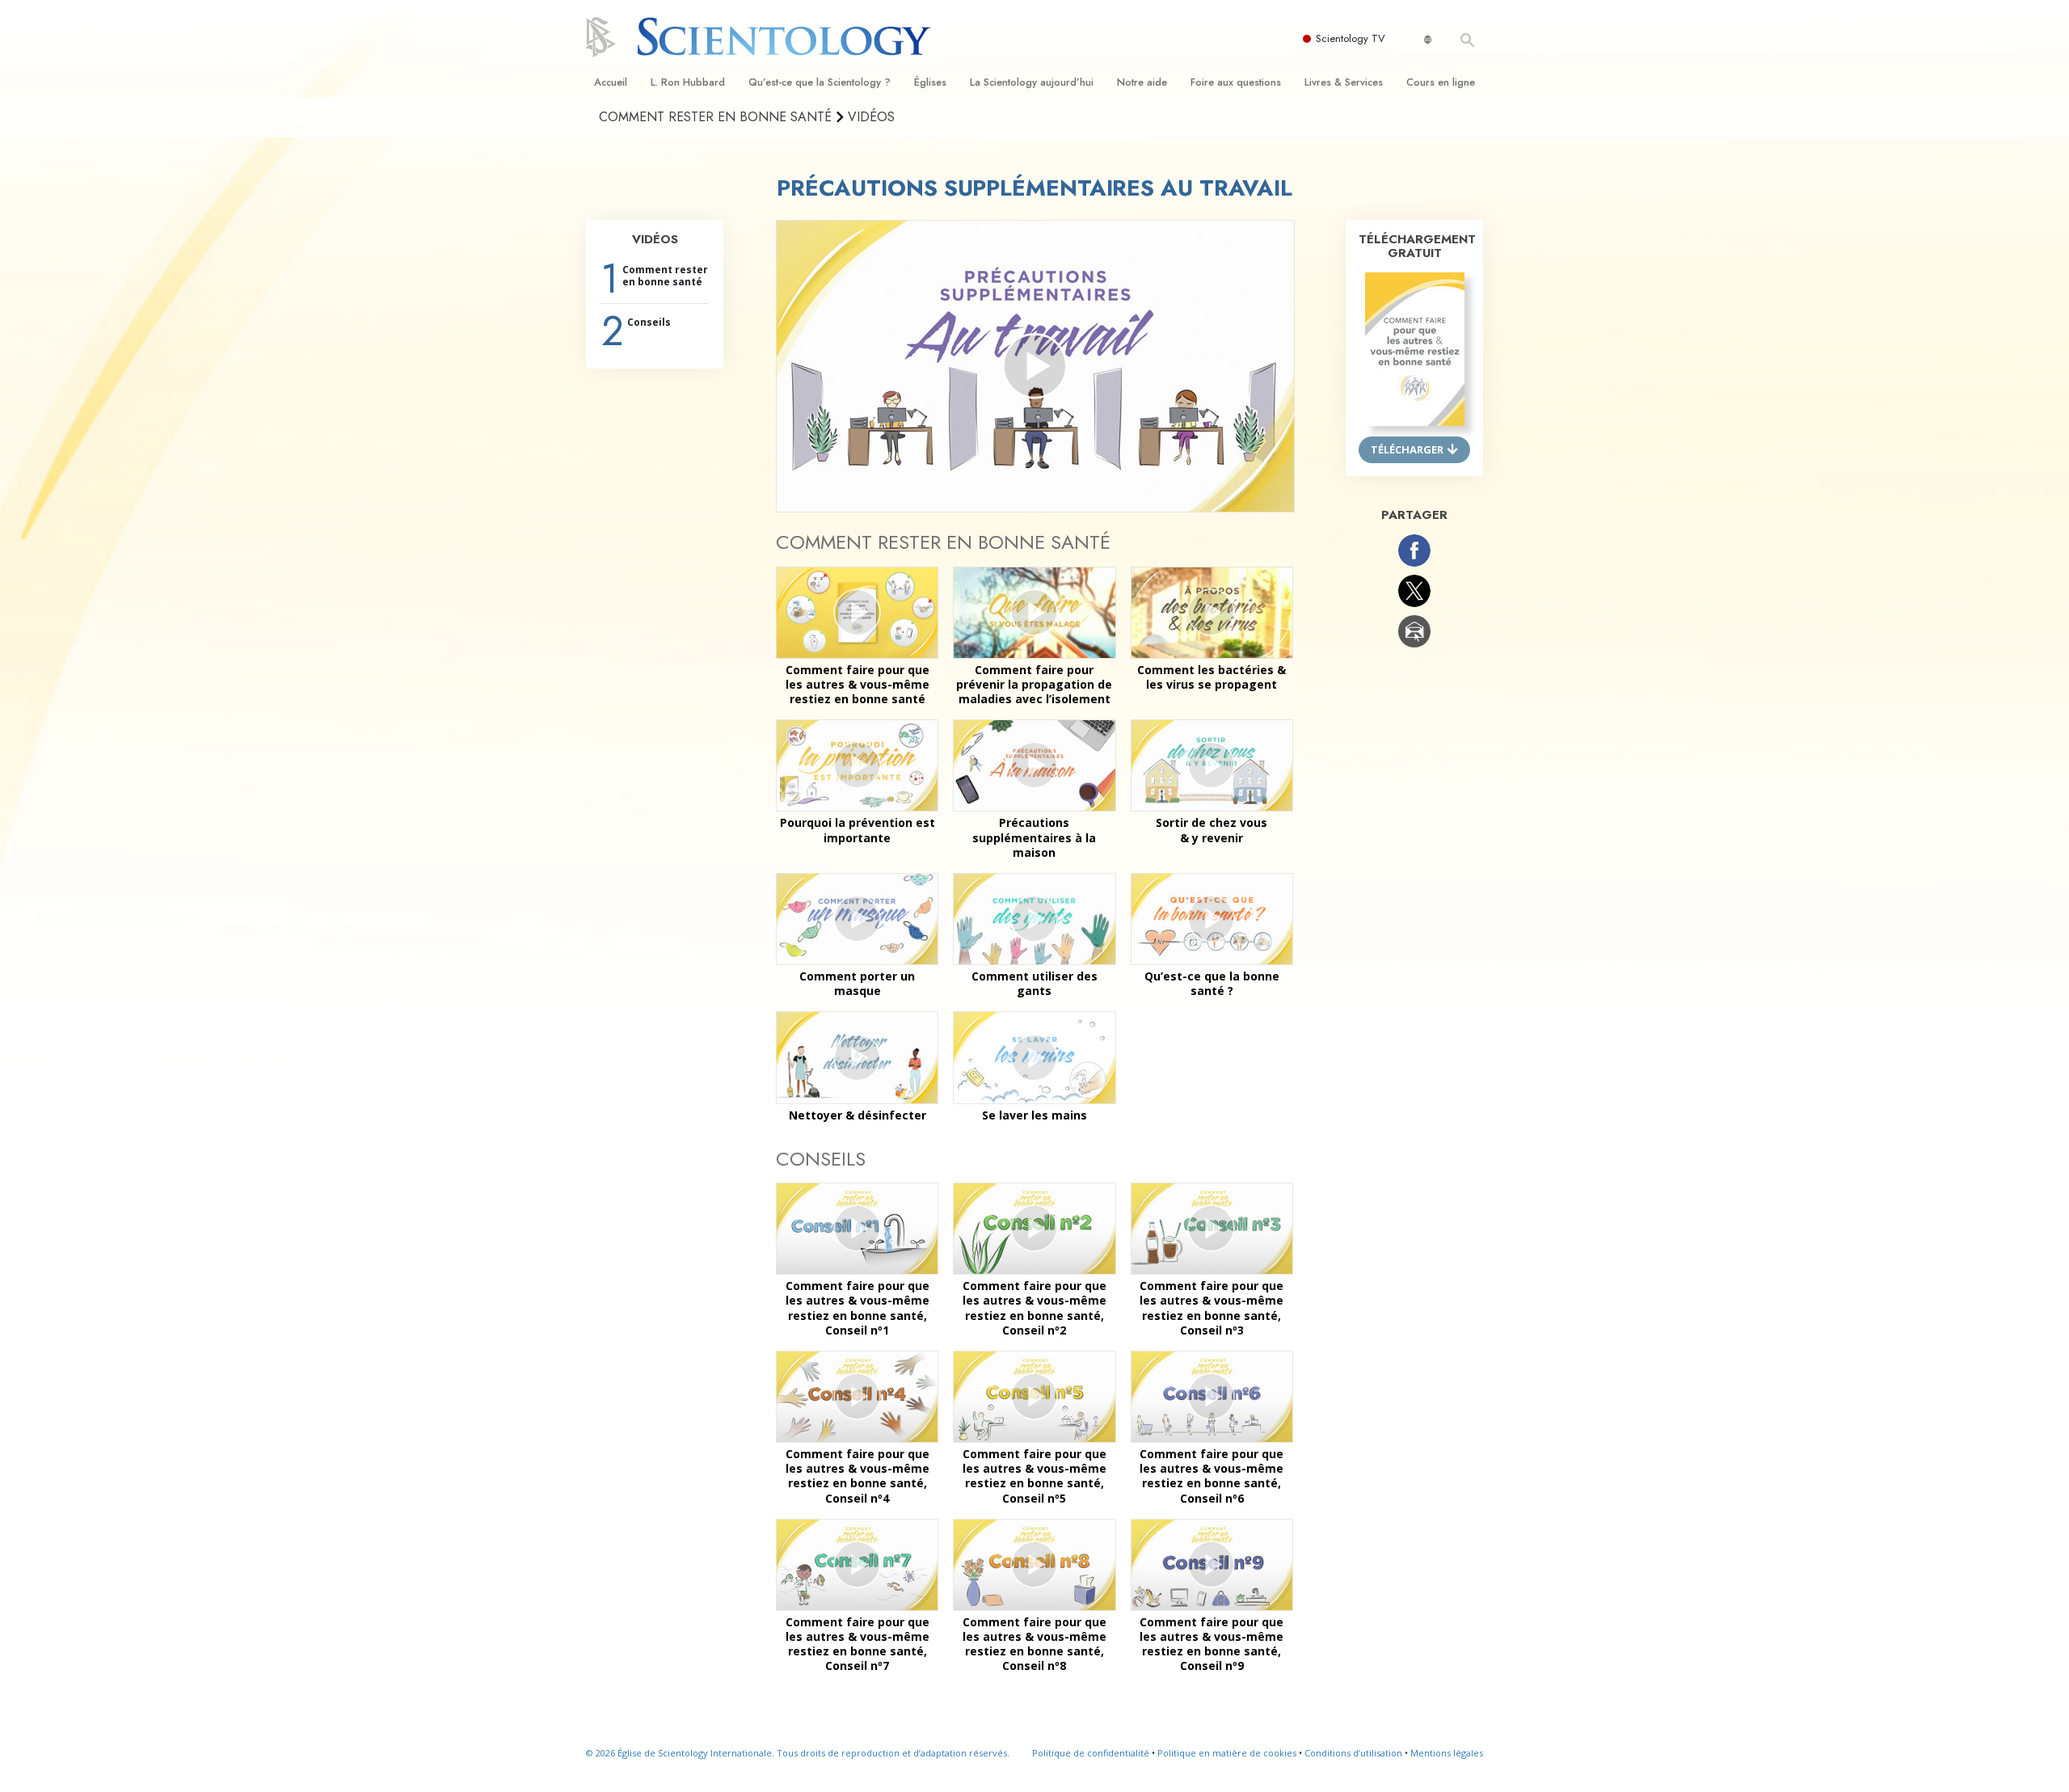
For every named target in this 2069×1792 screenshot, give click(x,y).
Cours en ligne (1441, 82)
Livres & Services (1344, 82)
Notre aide (1142, 82)
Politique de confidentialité (1091, 1753)
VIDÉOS (655, 239)
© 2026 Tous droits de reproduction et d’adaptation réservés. (798, 1753)
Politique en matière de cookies (1227, 1753)
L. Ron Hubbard (688, 82)
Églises (930, 82)
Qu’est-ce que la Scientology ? (820, 82)
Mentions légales (1447, 1753)
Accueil (611, 82)
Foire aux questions (1236, 82)
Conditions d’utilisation (1353, 1753)
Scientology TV (1351, 38)
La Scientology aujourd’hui (1032, 82)
